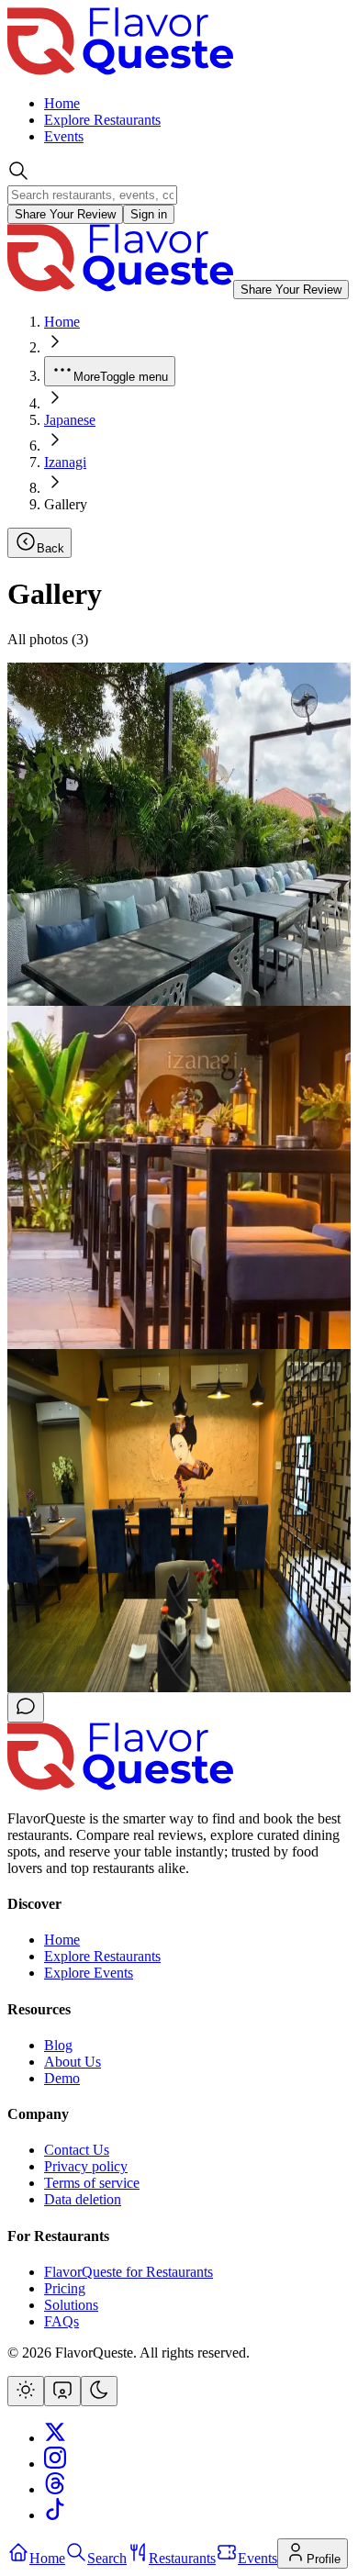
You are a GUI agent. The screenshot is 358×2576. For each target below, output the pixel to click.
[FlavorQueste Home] (120, 72)
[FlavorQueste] (120, 1787)
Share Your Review (65, 214)
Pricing (65, 2288)
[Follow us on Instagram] (55, 2464)
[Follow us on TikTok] (55, 2515)
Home (62, 103)
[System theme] (62, 2391)
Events (64, 136)
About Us (73, 2062)
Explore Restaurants (102, 120)
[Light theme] (26, 2391)
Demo (62, 2078)
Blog (58, 2045)
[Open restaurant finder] (26, 1707)
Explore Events (89, 1973)
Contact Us (77, 2150)
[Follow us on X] (55, 2438)
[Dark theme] (99, 2391)
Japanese (70, 420)
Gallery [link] (66, 504)
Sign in (149, 214)
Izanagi (65, 462)
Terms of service (92, 2183)
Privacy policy (86, 2166)
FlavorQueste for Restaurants (129, 2272)
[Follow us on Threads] (55, 2489)
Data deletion (83, 2199)
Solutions (71, 2305)
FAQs (62, 2321)
